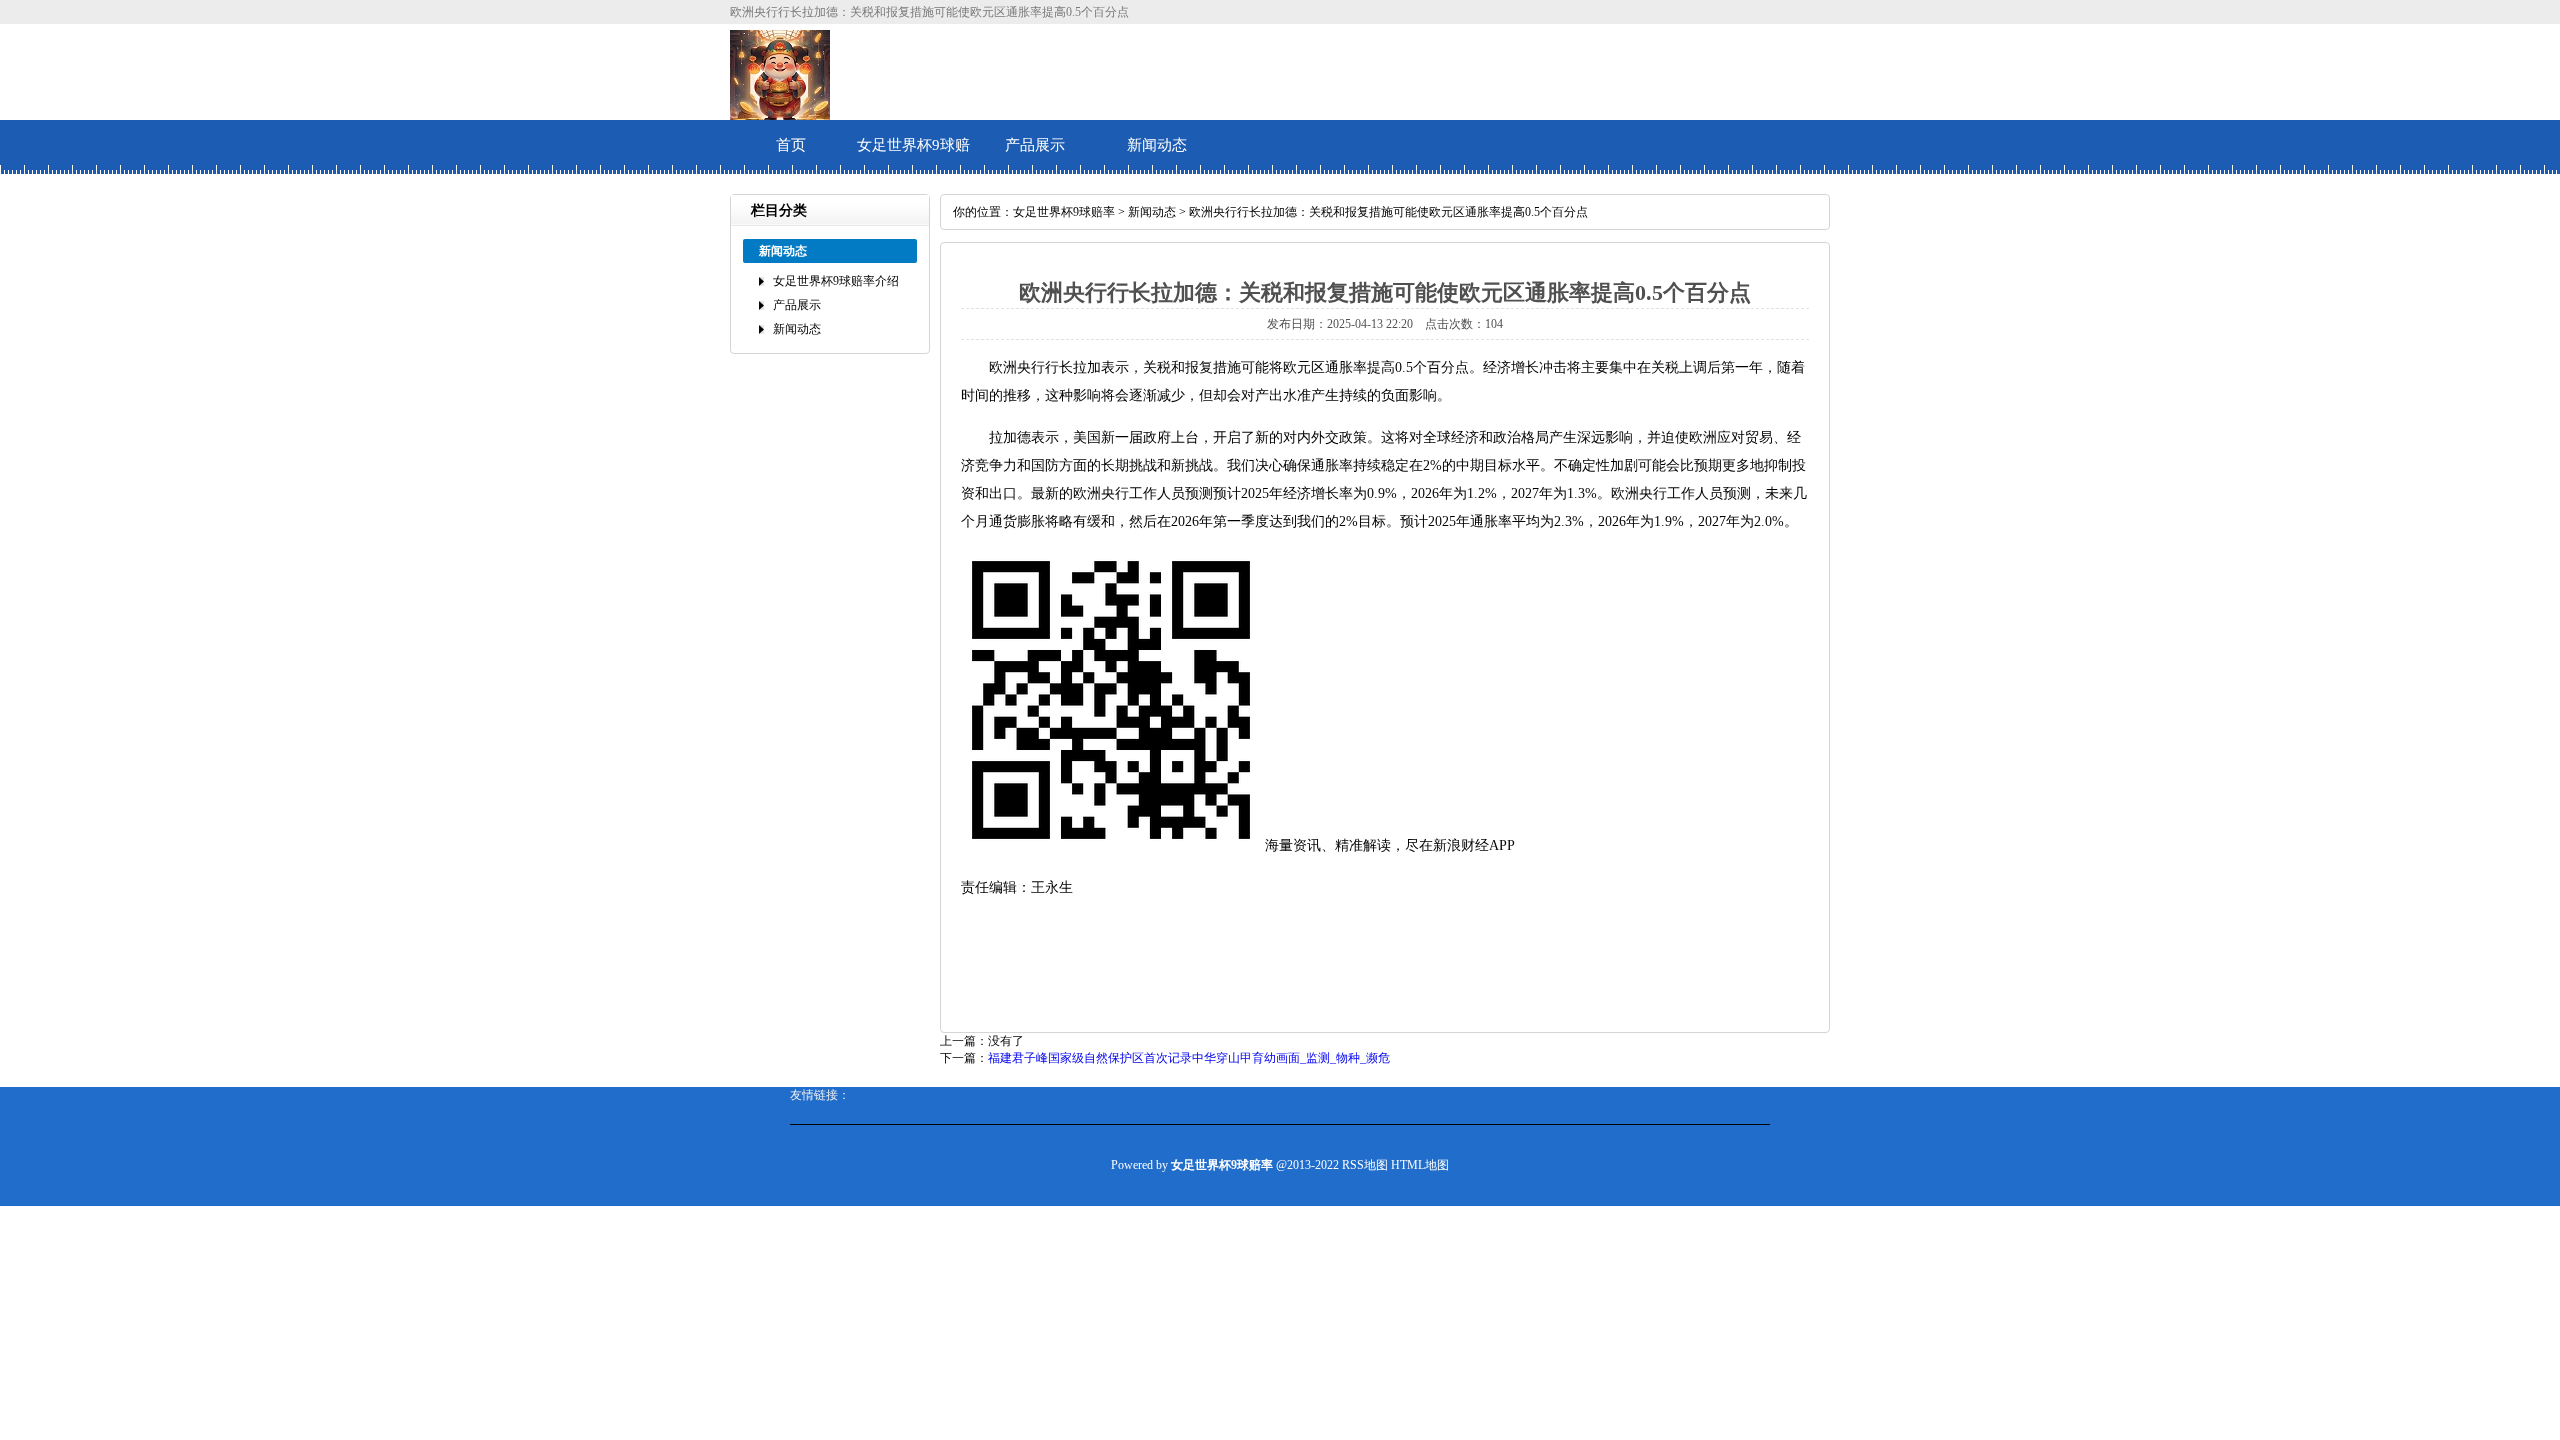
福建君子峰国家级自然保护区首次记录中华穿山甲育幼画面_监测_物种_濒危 (1189, 1058)
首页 (791, 145)
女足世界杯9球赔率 (1064, 212)
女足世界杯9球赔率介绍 (913, 155)
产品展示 (1035, 145)
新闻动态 (1157, 145)
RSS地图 (1365, 1165)
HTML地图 (1420, 1165)
